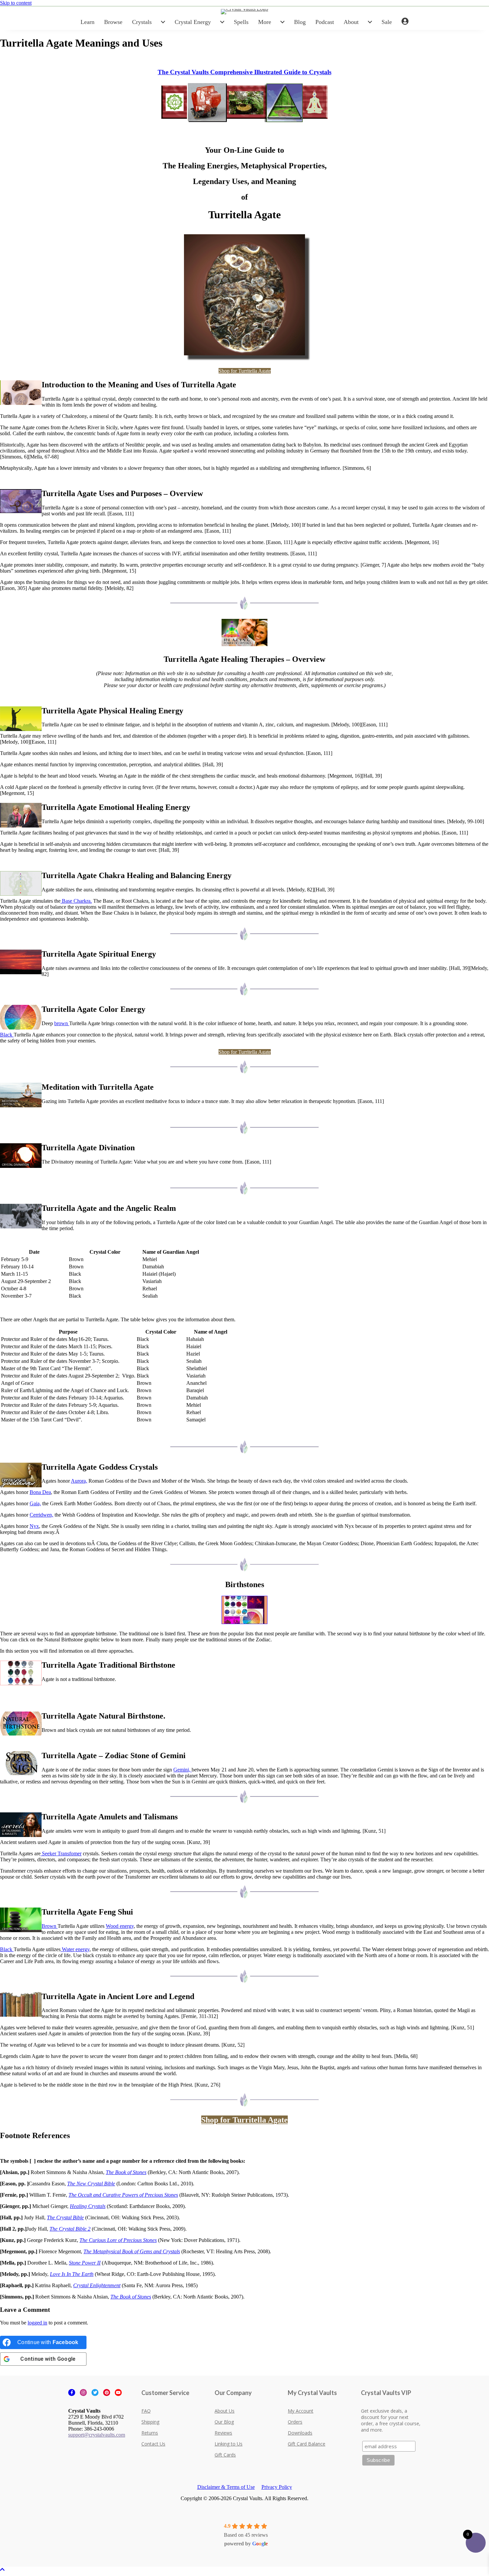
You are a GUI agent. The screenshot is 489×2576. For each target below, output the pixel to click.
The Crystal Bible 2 (70, 2229)
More (265, 22)
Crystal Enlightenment (97, 2285)
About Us (225, 2411)
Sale (387, 22)
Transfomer (70, 1853)
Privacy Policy (277, 2487)
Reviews (223, 2433)
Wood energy (120, 1926)
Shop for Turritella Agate (245, 371)
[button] (2, 2570)
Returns (150, 2433)
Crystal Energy (193, 22)
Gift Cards (225, 2455)
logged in (37, 2323)
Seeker (49, 1853)
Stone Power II (85, 2263)
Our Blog (224, 2422)
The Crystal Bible (65, 2217)
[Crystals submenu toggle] (163, 22)
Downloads (300, 2433)
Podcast (325, 22)
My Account (301, 2411)
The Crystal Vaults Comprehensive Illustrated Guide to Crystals (244, 72)
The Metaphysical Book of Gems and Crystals (132, 2251)
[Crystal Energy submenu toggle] (222, 22)
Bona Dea (40, 1492)
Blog (300, 22)
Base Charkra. (76, 901)
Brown (50, 1926)
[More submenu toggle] (282, 22)
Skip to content (16, 3)
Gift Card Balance (307, 2444)
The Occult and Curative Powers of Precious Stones (123, 2195)
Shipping (150, 2422)
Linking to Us (229, 2444)
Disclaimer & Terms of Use (226, 2487)
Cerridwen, (41, 1515)
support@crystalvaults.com (97, 2435)
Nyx (34, 1526)
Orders (295, 2422)
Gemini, (182, 1770)
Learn (87, 22)
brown (62, 1023)
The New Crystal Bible (91, 2184)
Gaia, (35, 1503)
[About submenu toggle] (370, 22)
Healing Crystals (88, 2206)
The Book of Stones (126, 2172)
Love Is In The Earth (72, 2274)
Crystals (142, 22)
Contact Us (153, 2444)
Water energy (75, 1949)
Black (7, 1035)
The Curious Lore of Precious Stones (118, 2240)
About (351, 22)
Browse (113, 22)
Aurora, (79, 1481)
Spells (241, 22)
